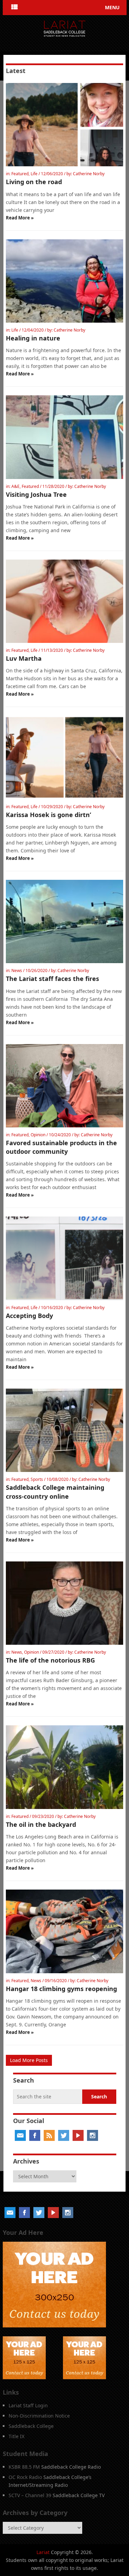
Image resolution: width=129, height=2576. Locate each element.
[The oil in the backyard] (64, 1767)
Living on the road (34, 182)
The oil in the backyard (41, 1824)
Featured (20, 174)
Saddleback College (31, 2426)
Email (20, 2135)
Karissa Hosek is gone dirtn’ (49, 815)
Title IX (17, 2436)
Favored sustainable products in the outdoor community (61, 1147)
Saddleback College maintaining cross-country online (55, 1492)
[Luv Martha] (64, 601)
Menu (112, 7)
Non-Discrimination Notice (39, 2416)
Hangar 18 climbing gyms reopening (61, 1989)
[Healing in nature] (64, 281)
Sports (37, 1479)
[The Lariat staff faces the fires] (64, 921)
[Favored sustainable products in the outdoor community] (64, 1086)
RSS (49, 2135)
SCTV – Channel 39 (30, 2495)
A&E (15, 486)
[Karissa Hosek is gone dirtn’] (64, 757)
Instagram (93, 2135)
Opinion (38, 1135)
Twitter (64, 2135)
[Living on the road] (64, 125)
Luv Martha (24, 658)
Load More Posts (29, 2060)
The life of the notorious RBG (50, 1660)
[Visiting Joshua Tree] (64, 437)
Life (34, 174)
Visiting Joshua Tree (36, 494)
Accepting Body (29, 1316)
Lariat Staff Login (28, 2405)
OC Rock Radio (25, 2477)
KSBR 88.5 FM (24, 2467)
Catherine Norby (89, 174)
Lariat (43, 2552)
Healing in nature (33, 338)
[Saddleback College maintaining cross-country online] (64, 1430)
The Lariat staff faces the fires (52, 979)
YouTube (78, 2135)
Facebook (35, 2135)
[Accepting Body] (64, 1258)
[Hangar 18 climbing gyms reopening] (64, 1931)
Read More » (20, 218)
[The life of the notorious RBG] (64, 1603)
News (17, 971)
